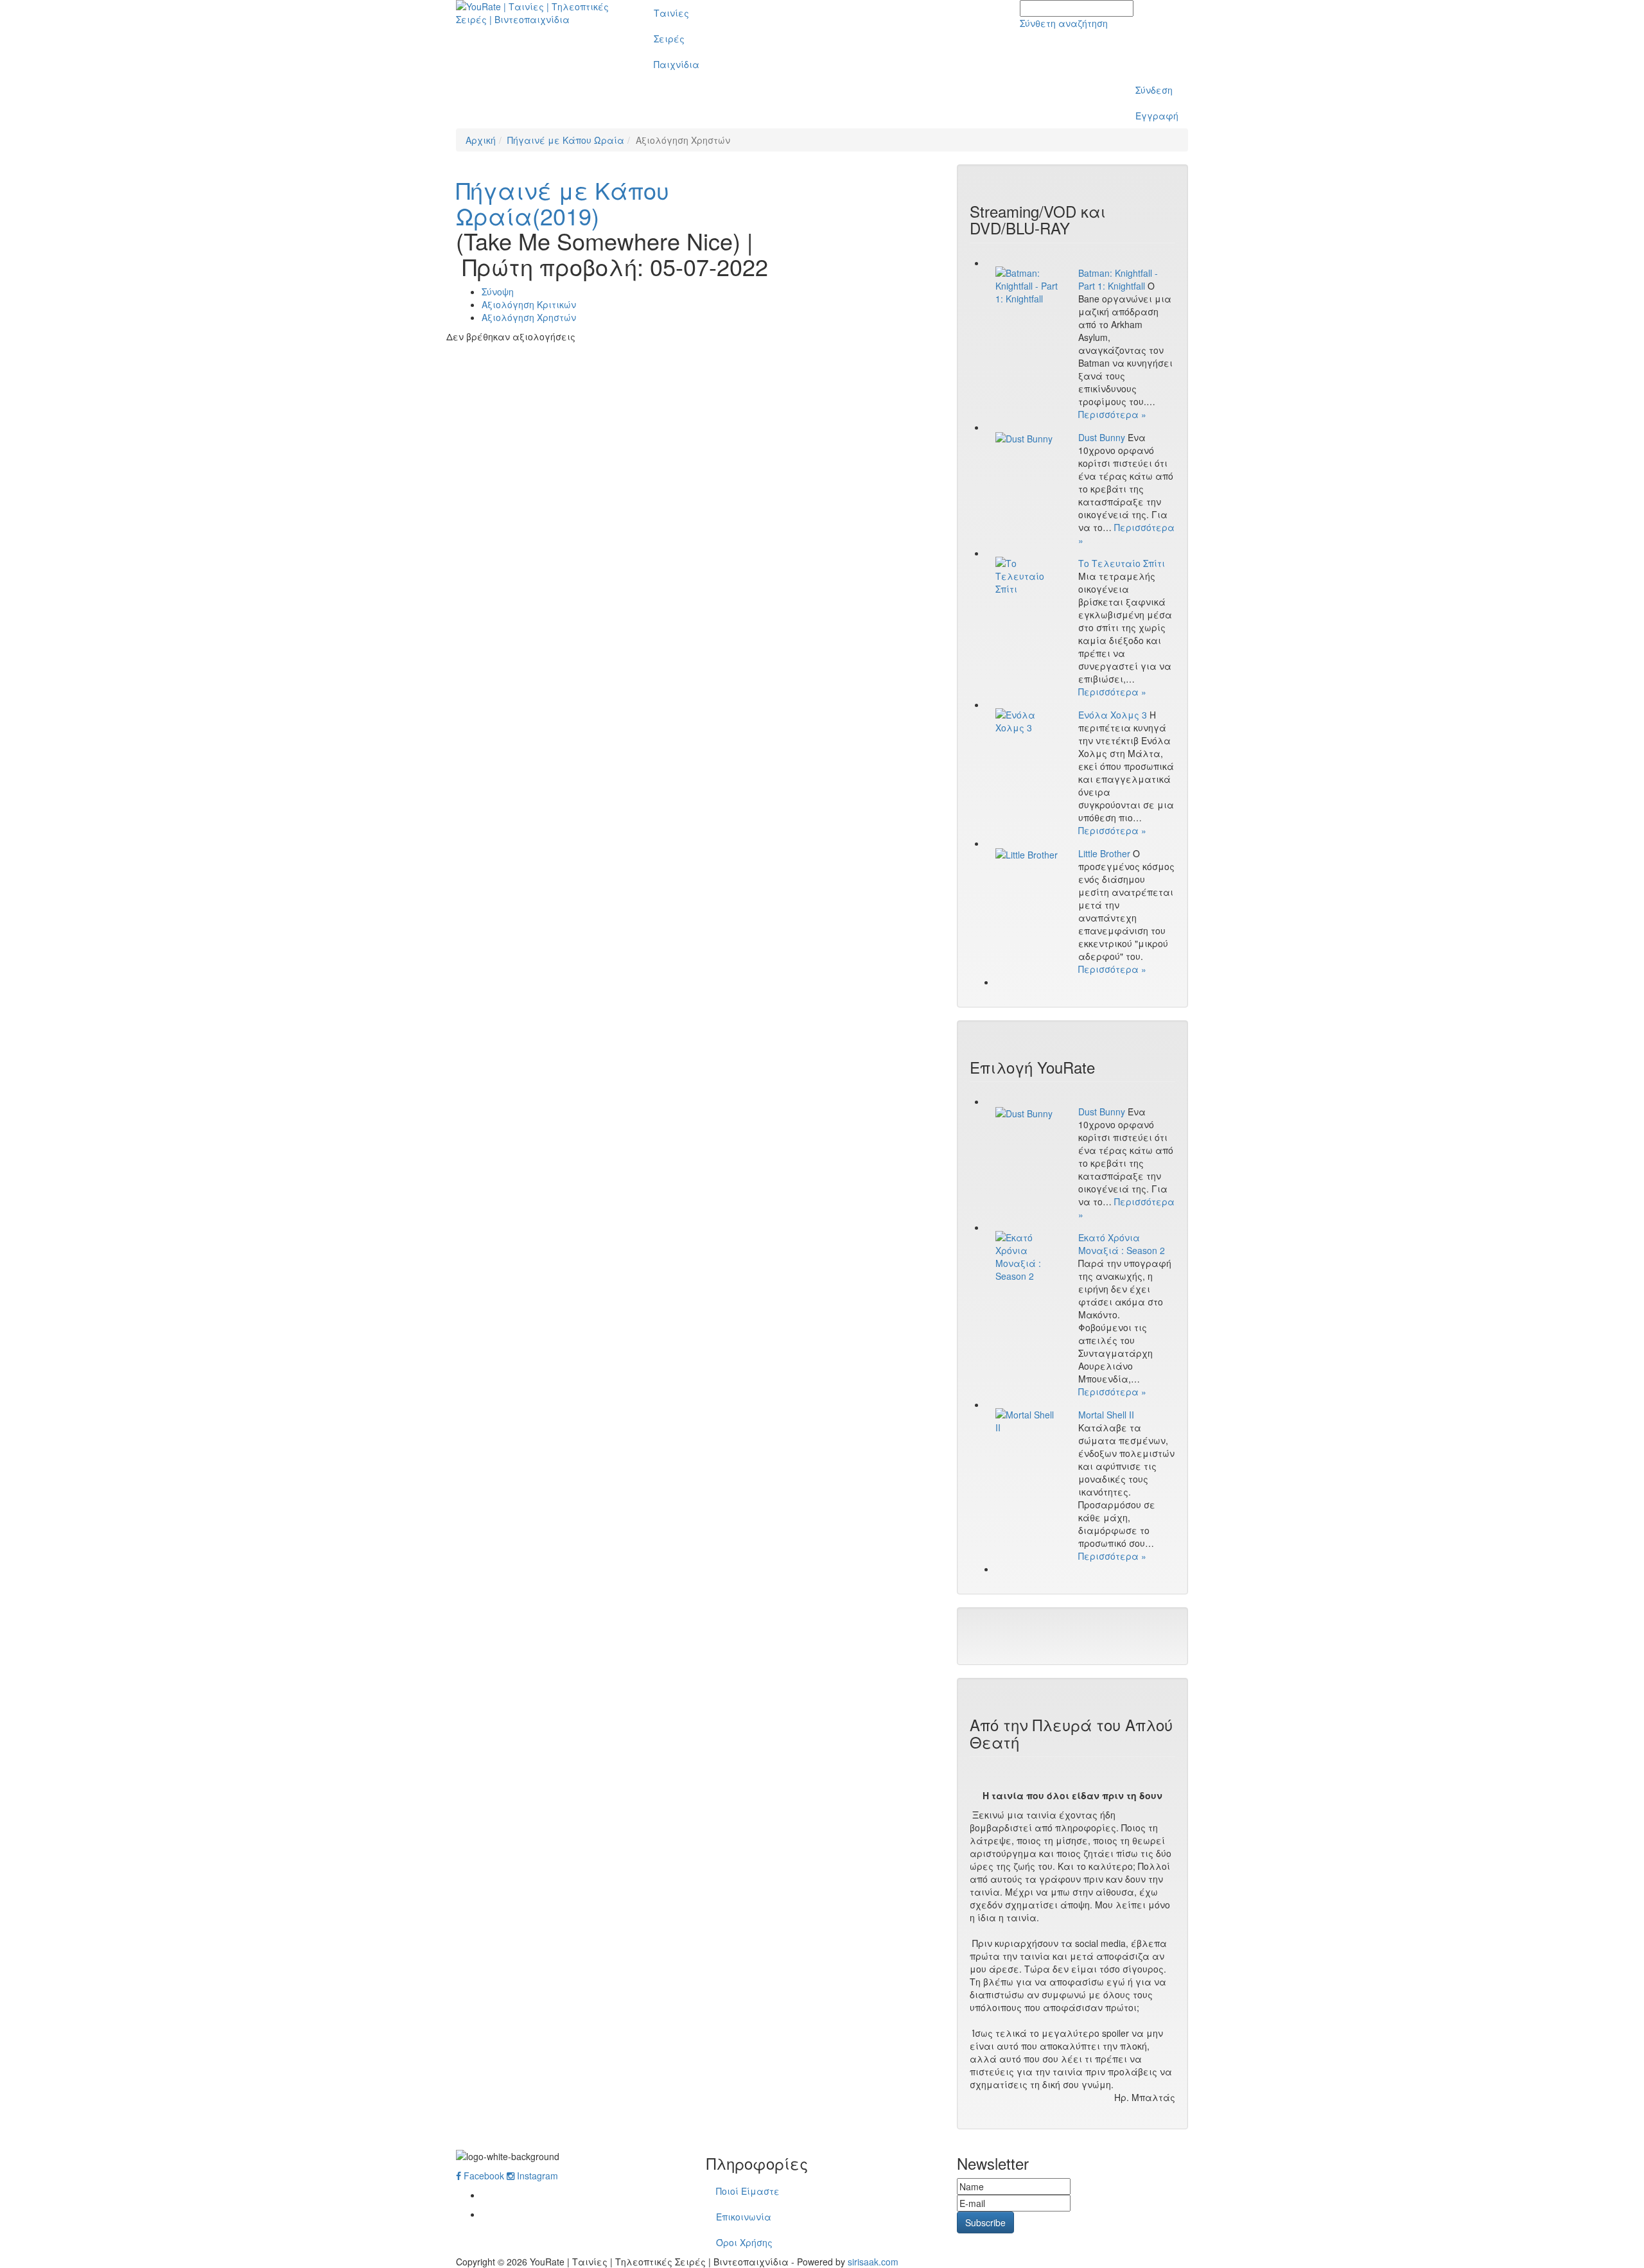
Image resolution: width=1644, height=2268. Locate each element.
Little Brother (1104, 853)
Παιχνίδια (677, 64)
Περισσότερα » (1112, 414)
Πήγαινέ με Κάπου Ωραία (566, 140)
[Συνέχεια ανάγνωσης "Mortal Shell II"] (1027, 1421)
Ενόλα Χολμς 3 (1113, 715)
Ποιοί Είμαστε (748, 2191)
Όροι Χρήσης (744, 2242)
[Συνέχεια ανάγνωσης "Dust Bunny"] (1027, 438)
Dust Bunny (1102, 437)
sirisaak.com (873, 2262)
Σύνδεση (1154, 90)
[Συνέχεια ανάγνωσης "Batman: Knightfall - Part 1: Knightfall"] (1027, 286)
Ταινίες (671, 13)
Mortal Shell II (1106, 1415)
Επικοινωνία (744, 2217)
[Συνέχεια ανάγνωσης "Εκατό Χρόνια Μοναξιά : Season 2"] (1027, 1257)
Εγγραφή (1157, 116)
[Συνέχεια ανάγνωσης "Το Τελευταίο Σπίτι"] (1027, 576)
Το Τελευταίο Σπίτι (1122, 563)
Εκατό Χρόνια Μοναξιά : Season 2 (1122, 1244)
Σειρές (669, 39)
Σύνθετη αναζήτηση (1064, 23)
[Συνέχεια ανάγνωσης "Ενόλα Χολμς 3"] (1027, 721)
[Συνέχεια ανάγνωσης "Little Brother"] (1027, 854)
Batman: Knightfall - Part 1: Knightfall (1118, 279)
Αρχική (481, 140)
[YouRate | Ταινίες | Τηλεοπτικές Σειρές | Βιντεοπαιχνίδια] (540, 13)
